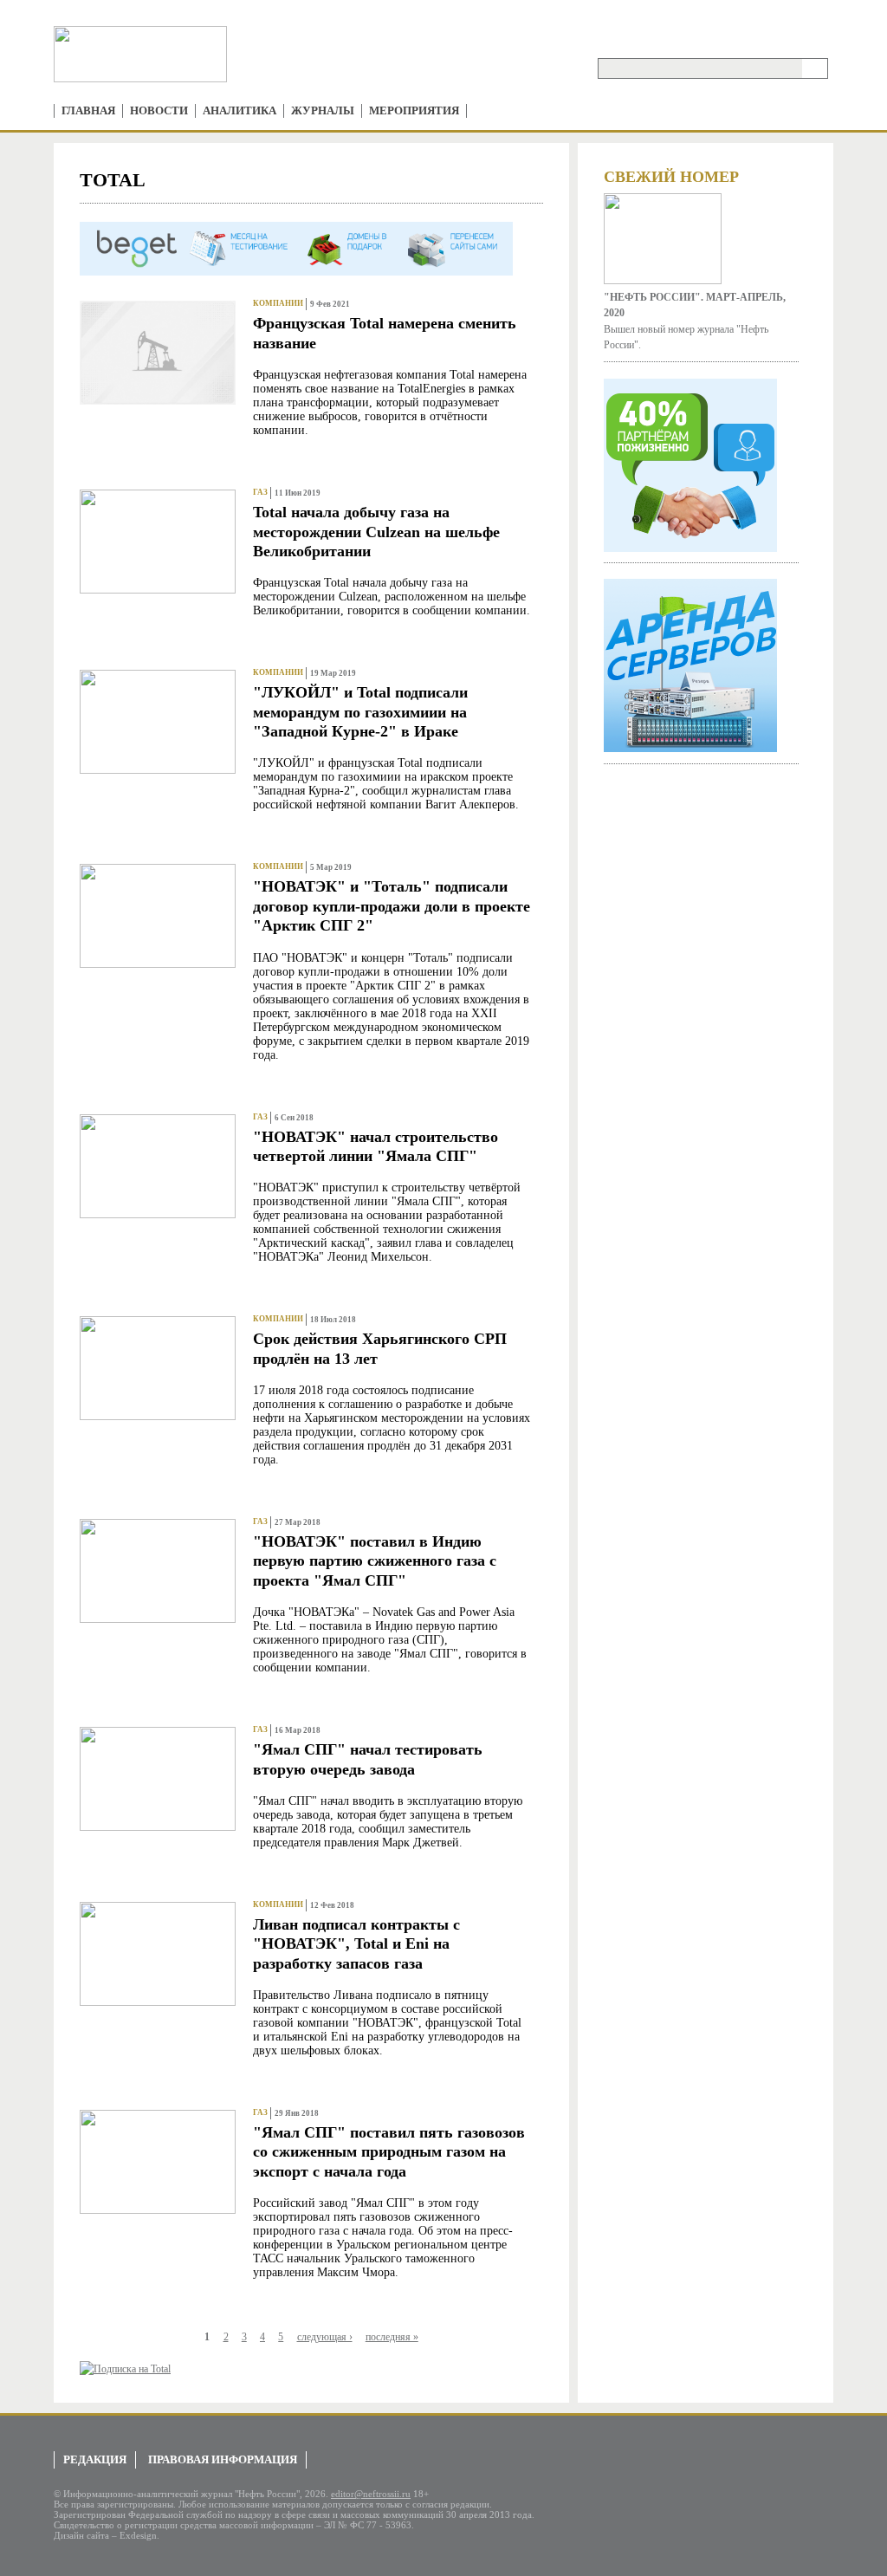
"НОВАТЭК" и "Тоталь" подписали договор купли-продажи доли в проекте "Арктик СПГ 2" (392, 906)
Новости (159, 110)
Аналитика (240, 110)
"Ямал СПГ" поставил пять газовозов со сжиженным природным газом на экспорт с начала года (389, 2152)
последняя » (392, 2337)
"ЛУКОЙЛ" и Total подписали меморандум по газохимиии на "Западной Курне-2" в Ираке (360, 712)
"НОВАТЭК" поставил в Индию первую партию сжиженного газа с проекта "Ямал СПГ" (375, 1561)
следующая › (325, 2337)
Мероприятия (414, 110)
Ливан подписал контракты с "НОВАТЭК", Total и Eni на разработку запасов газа (356, 1944)
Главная (88, 110)
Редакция (95, 2459)
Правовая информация (223, 2459)
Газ (260, 492)
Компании (278, 303)
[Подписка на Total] (125, 2369)
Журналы (323, 110)
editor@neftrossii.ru (371, 2494)
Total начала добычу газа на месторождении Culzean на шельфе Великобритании (376, 532)
